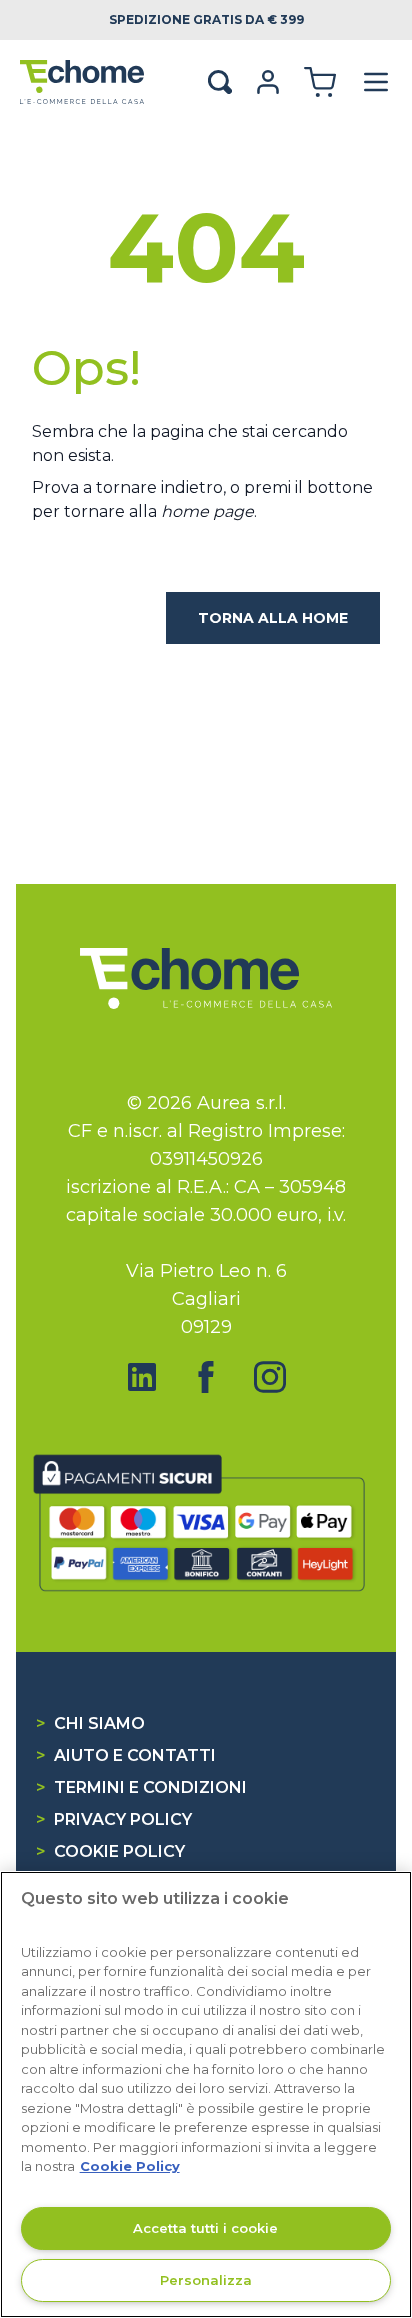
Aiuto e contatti (126, 1755)
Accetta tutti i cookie (205, 2228)
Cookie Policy (110, 1851)
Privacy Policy (114, 1819)
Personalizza (206, 2280)
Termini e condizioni (141, 1787)
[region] (206, 2094)
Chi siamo (90, 1723)
